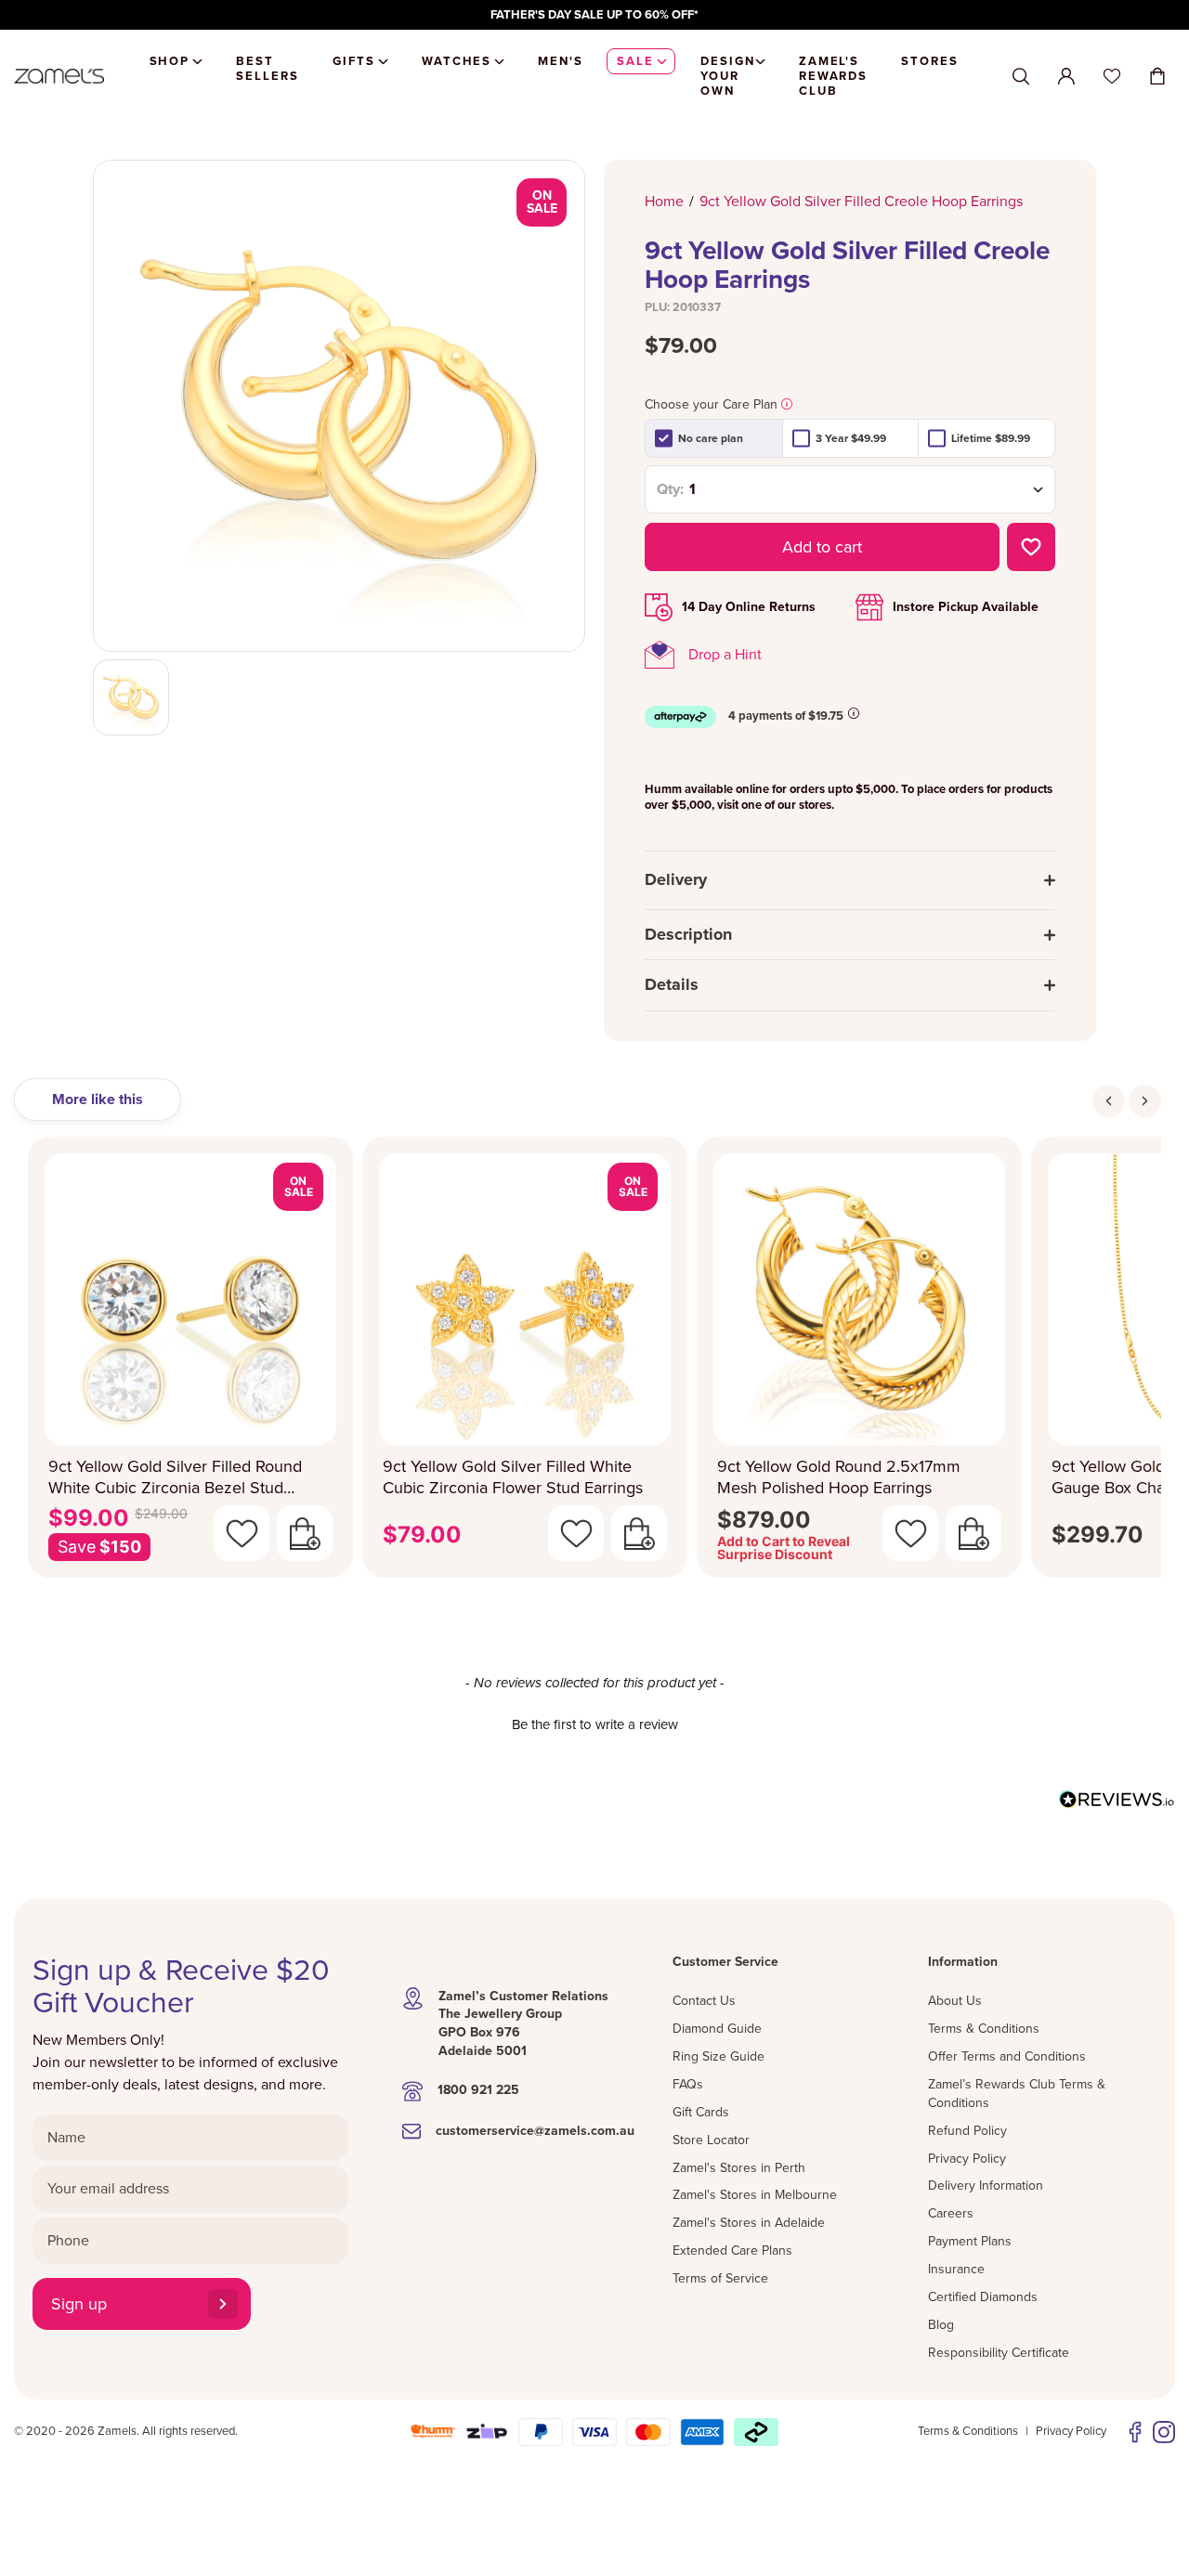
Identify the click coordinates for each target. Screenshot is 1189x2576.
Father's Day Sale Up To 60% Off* (594, 15)
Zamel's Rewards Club (834, 76)
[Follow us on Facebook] (1135, 2432)
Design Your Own (728, 76)
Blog (941, 2325)
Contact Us (704, 2001)
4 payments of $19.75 (786, 716)
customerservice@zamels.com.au (535, 2131)
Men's (561, 61)
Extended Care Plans (732, 2251)
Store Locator (711, 2140)
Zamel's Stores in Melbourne (755, 2195)
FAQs (688, 2084)
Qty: (670, 489)
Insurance (956, 2269)
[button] (594, 1723)
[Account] (1066, 76)
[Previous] (1109, 1101)
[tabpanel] (594, 1363)
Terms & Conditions (984, 2029)
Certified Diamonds (983, 2297)
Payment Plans (970, 2241)
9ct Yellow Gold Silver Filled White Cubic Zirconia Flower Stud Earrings (513, 1477)
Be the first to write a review (595, 1724)
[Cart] (1157, 76)
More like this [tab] (98, 1099)
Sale (635, 61)
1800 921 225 (478, 2090)
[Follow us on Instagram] (1164, 2432)
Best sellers (268, 69)
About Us (955, 2001)
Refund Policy (967, 2131)
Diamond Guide (717, 2029)
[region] (594, 15)
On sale (542, 202)
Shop (170, 61)
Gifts (354, 61)
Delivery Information (986, 2186)
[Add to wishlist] (1031, 547)
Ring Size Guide (719, 2056)
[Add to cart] (305, 1533)
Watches (457, 61)
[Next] (1145, 1101)
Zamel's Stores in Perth (739, 2168)
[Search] (1021, 77)
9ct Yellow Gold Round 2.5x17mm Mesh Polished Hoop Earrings (839, 1477)
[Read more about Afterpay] (854, 713)
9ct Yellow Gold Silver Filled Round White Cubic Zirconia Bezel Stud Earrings (175, 1477)
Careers (951, 2213)
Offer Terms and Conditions (1007, 2056)
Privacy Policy (967, 2159)
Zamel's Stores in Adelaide (749, 2223)
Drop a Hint (725, 655)
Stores (930, 61)
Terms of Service (720, 2278)
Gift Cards (701, 2112)
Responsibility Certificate (999, 2353)
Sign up (79, 2304)
